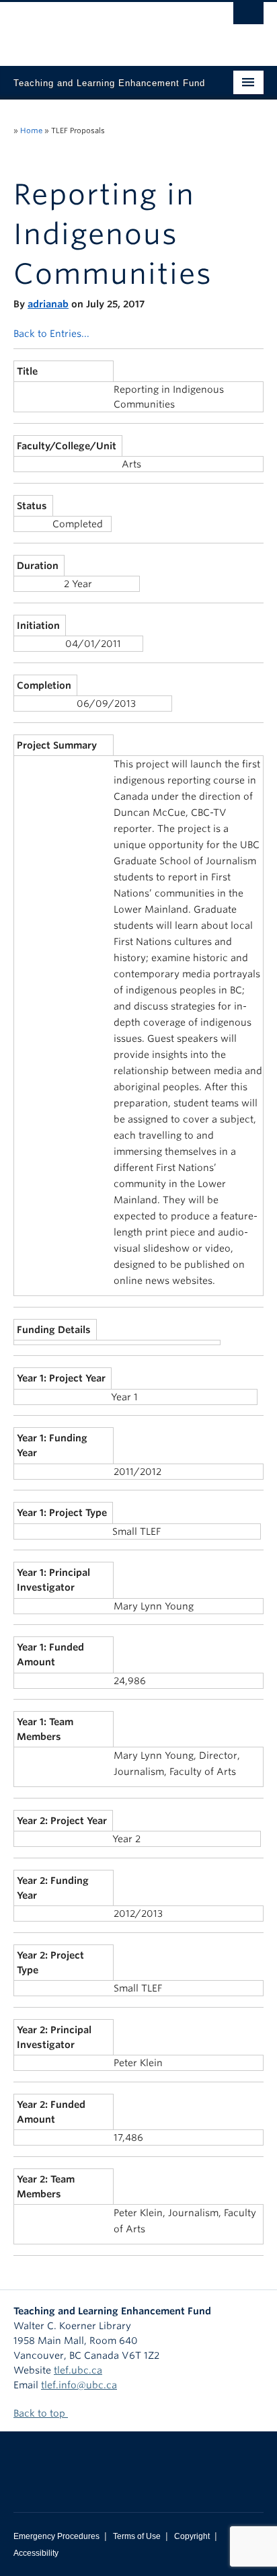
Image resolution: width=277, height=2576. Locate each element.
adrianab (48, 304)
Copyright (192, 2536)
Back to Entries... (51, 334)
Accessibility (36, 2553)
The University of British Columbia (101, 28)
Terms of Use (137, 2536)
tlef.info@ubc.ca (79, 2385)
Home (31, 130)
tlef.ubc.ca (78, 2370)
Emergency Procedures (56, 2536)
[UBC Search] (248, 17)
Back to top (41, 2413)
